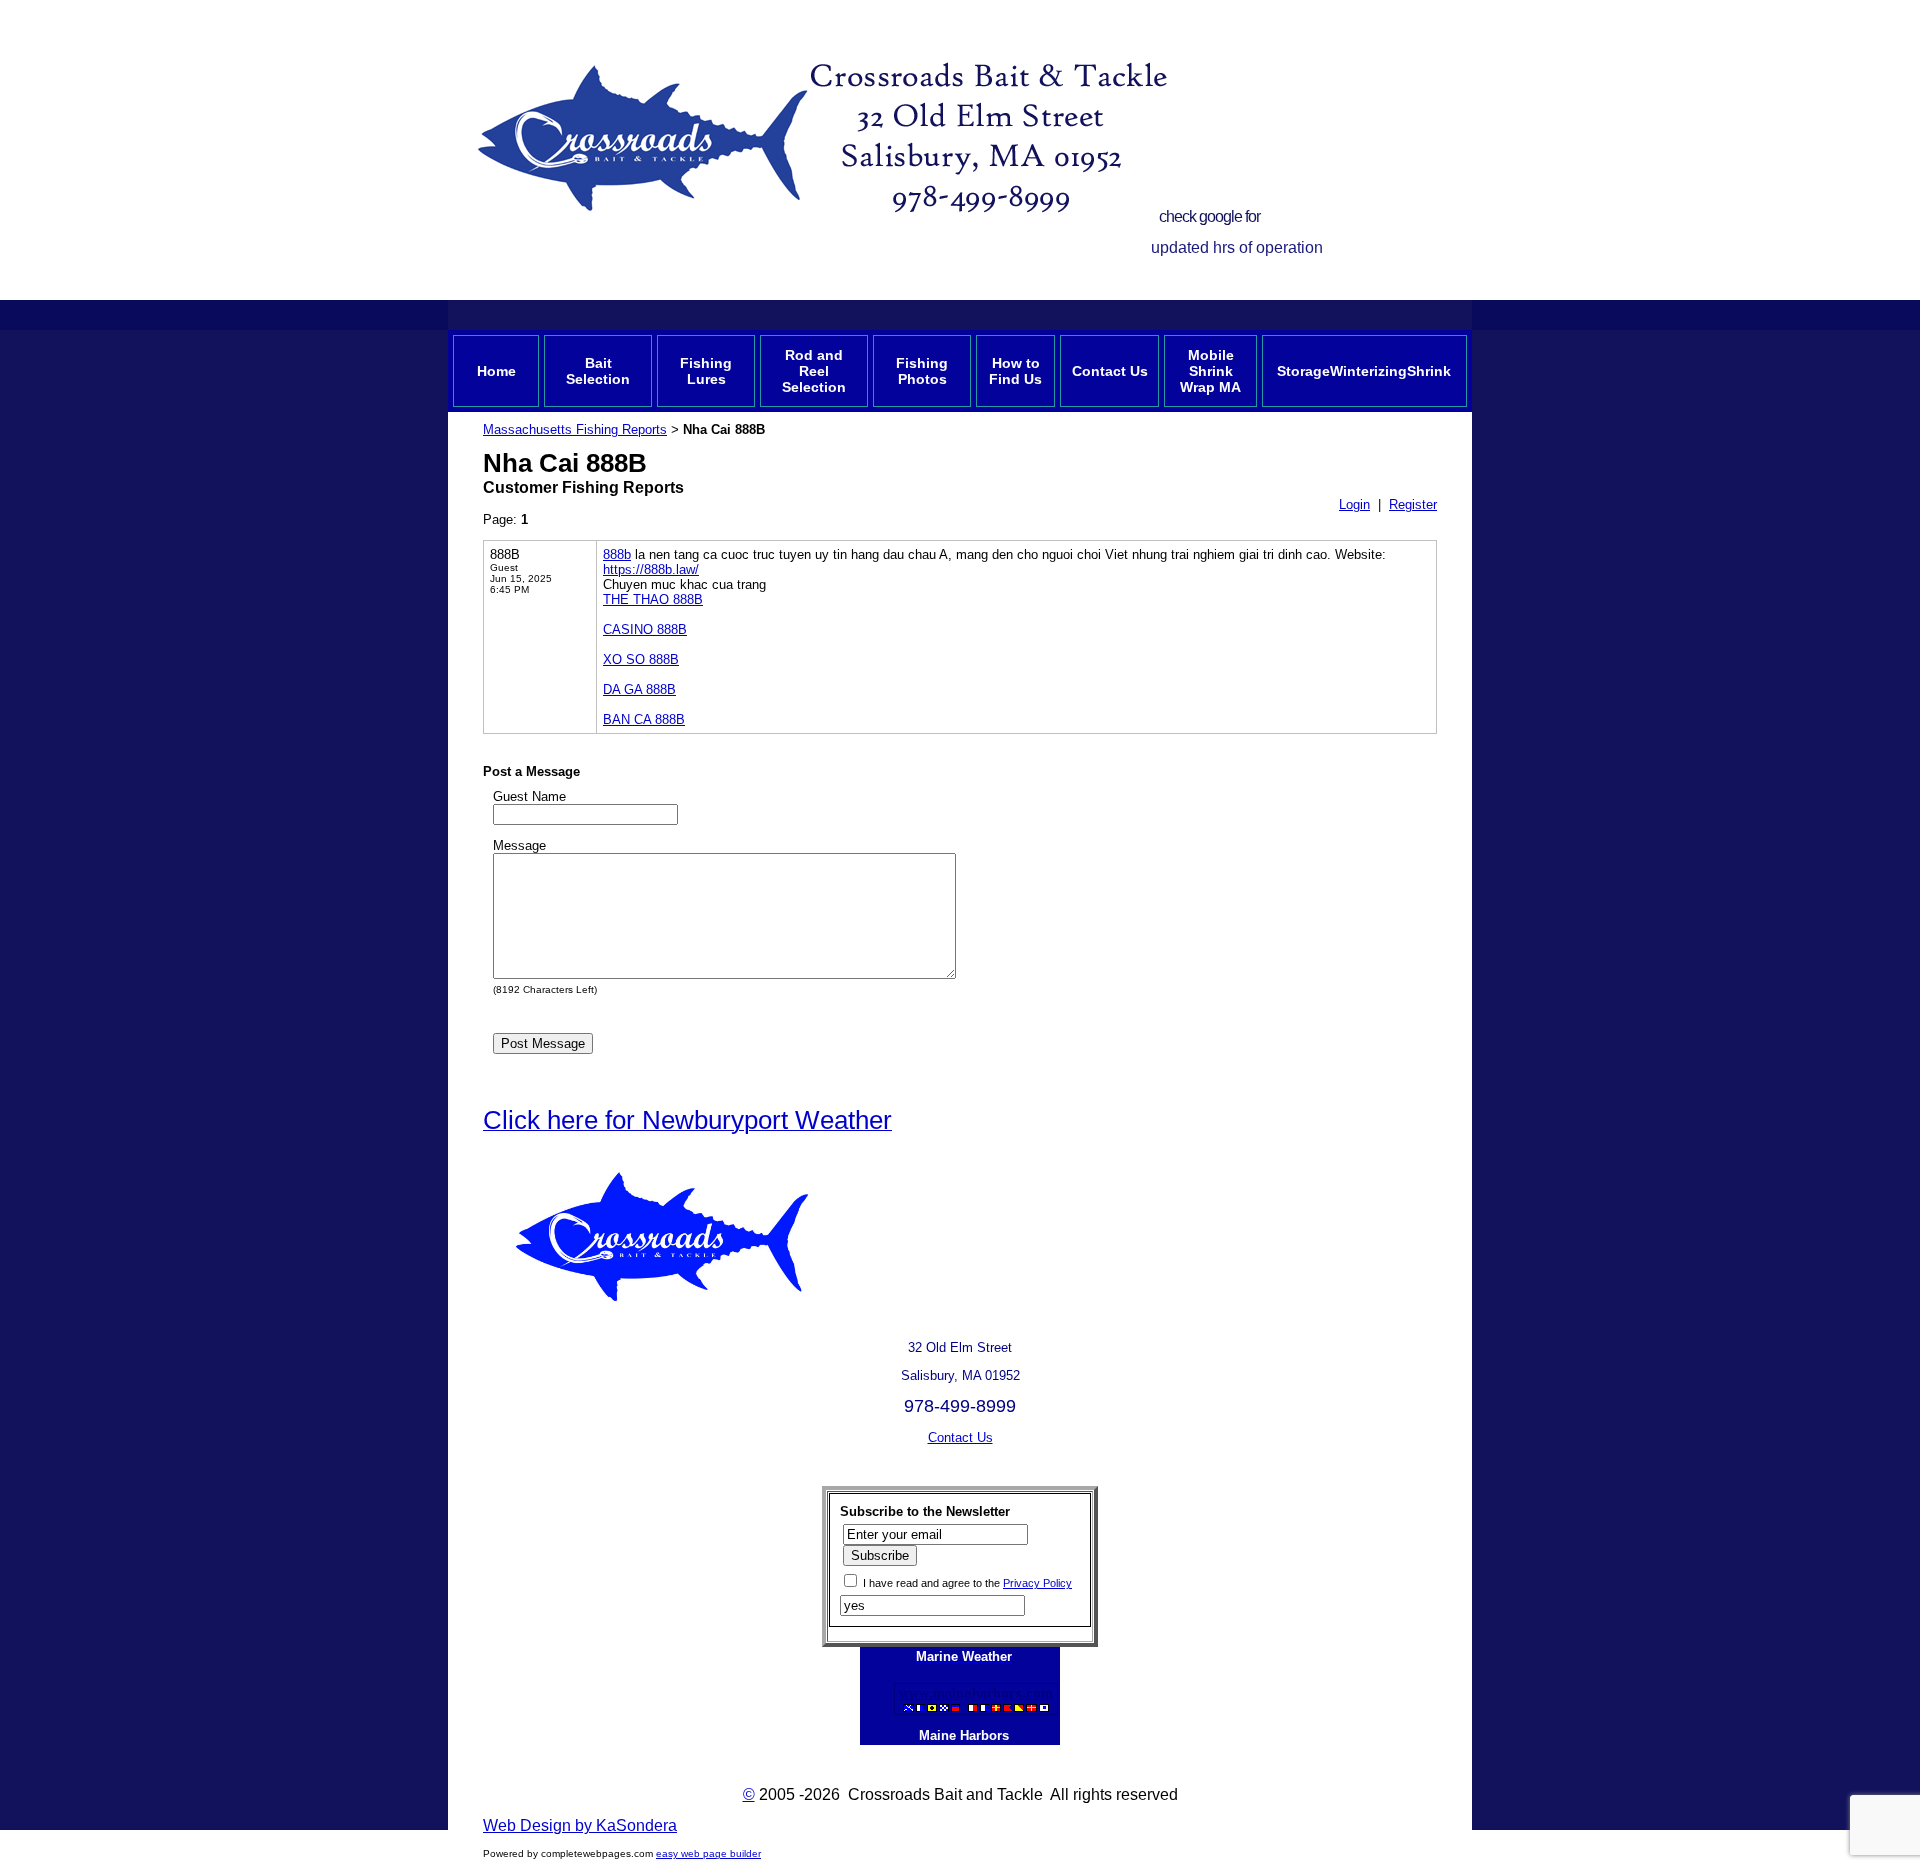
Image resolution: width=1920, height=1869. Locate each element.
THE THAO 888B (653, 599)
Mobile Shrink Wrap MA (1210, 371)
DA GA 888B (639, 689)
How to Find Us (1015, 371)
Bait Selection (598, 371)
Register (1413, 504)
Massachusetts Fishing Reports (575, 429)
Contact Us (1110, 371)
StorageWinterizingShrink (1364, 371)
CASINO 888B (645, 629)
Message (519, 845)
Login (1354, 504)
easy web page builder (708, 1853)
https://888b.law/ (651, 569)
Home (496, 371)
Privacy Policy (1037, 1583)
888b (617, 554)
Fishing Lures (706, 371)
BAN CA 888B (644, 719)
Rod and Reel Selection (814, 371)
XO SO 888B (641, 659)
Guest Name (529, 796)
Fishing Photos (922, 371)
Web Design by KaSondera (580, 1825)
